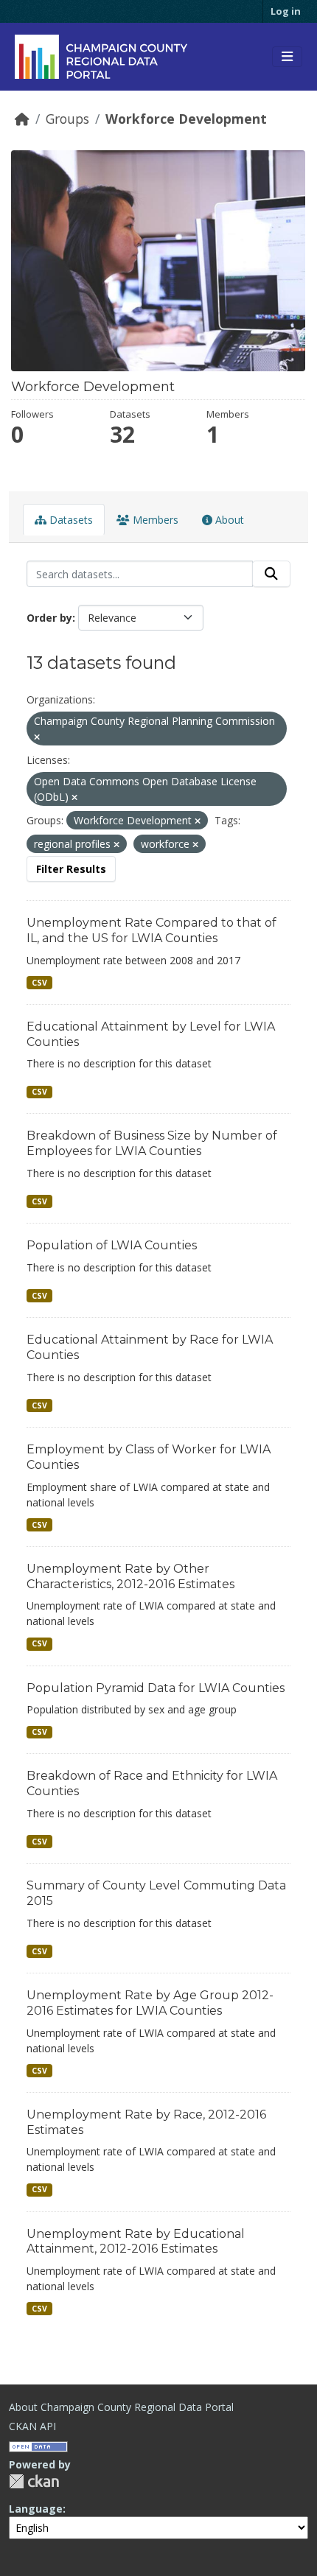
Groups (67, 119)
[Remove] (37, 737)
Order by (49, 618)
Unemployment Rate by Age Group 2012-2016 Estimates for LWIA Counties (150, 2003)
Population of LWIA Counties (112, 1245)
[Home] (22, 119)
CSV (39, 983)
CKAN (34, 2481)
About (228, 520)
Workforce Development (186, 119)
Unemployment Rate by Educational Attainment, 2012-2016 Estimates (136, 2242)
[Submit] (271, 574)
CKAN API (32, 2426)
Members (154, 520)
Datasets (70, 520)
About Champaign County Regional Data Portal (121, 2407)
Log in (286, 11)
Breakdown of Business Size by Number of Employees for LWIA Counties (152, 1143)
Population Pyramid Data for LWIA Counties (156, 1688)
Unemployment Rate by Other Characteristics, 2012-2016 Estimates (130, 1576)
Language (36, 2509)
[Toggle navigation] (287, 57)
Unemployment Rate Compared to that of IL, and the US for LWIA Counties (151, 930)
